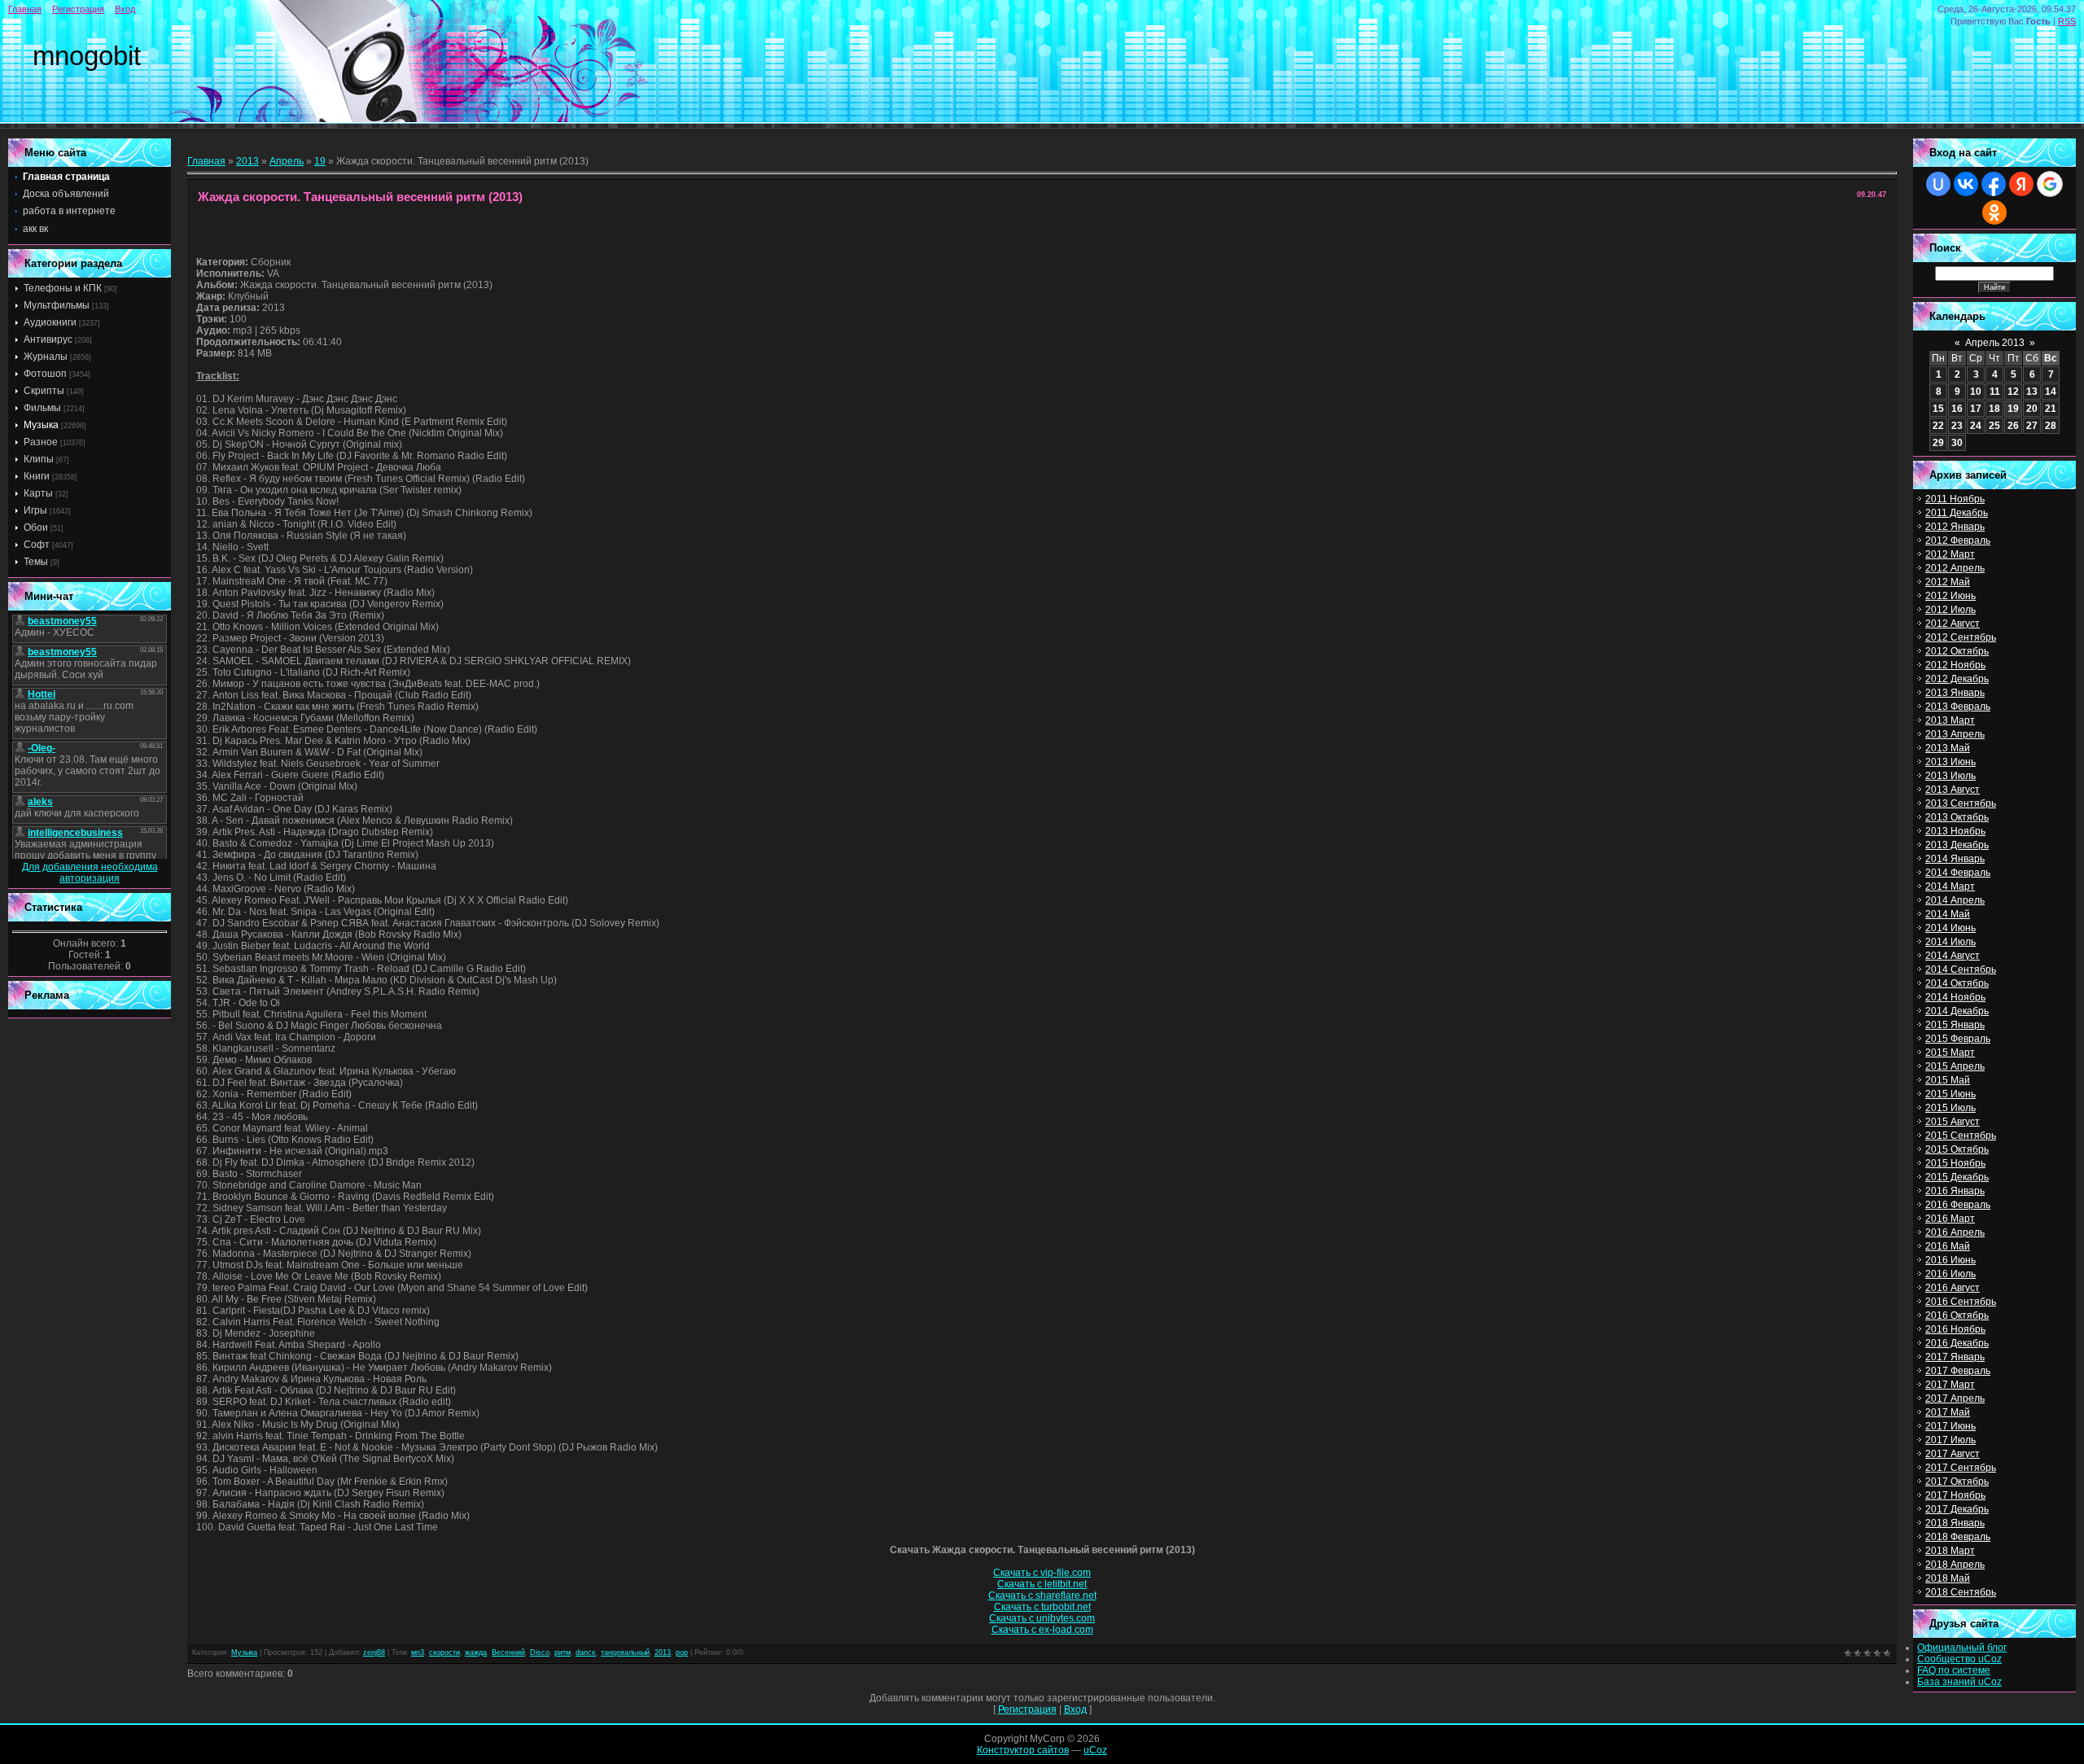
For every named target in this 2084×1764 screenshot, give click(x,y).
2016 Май (1948, 1246)
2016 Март (1950, 1219)
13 (2032, 392)
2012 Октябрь (1957, 651)
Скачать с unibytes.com (1042, 1618)
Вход (125, 9)
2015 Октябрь (1957, 1149)
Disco (540, 1652)
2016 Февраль (1958, 1205)
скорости (444, 1652)
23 (1957, 426)
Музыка (41, 425)
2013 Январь (1955, 693)
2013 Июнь (1950, 762)
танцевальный (625, 1652)
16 (1957, 409)
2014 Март (1950, 886)
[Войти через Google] (2050, 184)
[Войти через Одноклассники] (1994, 212)
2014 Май (1948, 914)
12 (2013, 392)
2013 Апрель (1955, 734)
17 (1976, 409)
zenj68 (374, 1652)
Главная (25, 9)
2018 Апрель (1955, 1565)
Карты (38, 493)
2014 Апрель (1955, 900)
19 (320, 161)
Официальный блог (1962, 1648)
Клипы (39, 459)
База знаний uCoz (1959, 1682)
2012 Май (1948, 582)
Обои (36, 527)
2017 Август (1953, 1454)
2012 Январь (1955, 527)
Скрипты (44, 391)
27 (2032, 426)
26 (2013, 426)
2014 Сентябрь (1961, 970)
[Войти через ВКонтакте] (1966, 184)
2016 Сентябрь (1961, 1302)
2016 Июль (1950, 1274)
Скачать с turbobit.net (1042, 1607)
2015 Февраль (1958, 1039)
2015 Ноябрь (1955, 1163)
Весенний (508, 1652)
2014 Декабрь (1957, 1011)
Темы (36, 562)
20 (2032, 409)
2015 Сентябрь (1961, 1136)
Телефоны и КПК (63, 288)
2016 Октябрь (1957, 1315)
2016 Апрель (1955, 1232)
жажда (476, 1652)
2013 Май (1948, 748)
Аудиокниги (50, 322)
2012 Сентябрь (1961, 637)
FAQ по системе (1954, 1670)
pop (682, 1652)
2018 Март (1950, 1551)
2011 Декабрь (1957, 513)
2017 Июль (1950, 1440)
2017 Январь (1955, 1357)
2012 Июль (1950, 610)
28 (2051, 426)
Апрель (287, 161)
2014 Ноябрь (1955, 997)
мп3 (418, 1652)
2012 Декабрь (1957, 679)
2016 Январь (1955, 1191)
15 (1938, 409)
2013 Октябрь (1957, 817)
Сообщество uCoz (1959, 1659)
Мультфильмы (57, 305)
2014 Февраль (1958, 873)
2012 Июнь (1950, 596)
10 (1976, 392)
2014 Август (1953, 956)
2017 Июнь (1950, 1426)
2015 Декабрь (1957, 1177)
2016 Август (1953, 1288)
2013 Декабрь (1957, 845)
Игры (35, 510)
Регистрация (78, 9)
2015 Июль (1950, 1108)
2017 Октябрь (1957, 1482)
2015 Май (1948, 1080)
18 (1994, 409)
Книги (37, 476)
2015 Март (1950, 1053)
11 (1995, 392)
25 (1994, 426)
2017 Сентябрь (1961, 1468)
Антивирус (48, 339)
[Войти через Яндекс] (2021, 184)
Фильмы (42, 408)
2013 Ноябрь (1955, 831)
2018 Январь (1955, 1523)
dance (586, 1652)
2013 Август (1953, 790)
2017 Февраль (1958, 1371)
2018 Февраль (1958, 1537)
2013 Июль (1950, 776)
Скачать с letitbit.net (1042, 1584)
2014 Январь (1955, 859)
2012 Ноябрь (1955, 665)
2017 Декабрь (1957, 1509)
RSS (2067, 21)
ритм (563, 1652)
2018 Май (1948, 1578)
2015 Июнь (1950, 1094)
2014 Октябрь (1957, 983)
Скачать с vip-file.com (1042, 1573)
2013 (247, 161)
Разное (41, 442)
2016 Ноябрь (1955, 1329)
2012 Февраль (1958, 541)
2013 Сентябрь (1961, 803)
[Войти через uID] (1938, 184)
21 (2051, 409)
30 (1957, 443)
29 (1938, 443)
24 (1976, 426)
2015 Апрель (1955, 1066)
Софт (37, 545)
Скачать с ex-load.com (1042, 1630)
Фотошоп (45, 374)
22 (1938, 426)
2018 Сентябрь (1961, 1592)
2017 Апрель (1955, 1399)
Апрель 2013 (1995, 343)
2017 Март (1950, 1385)
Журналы (46, 357)
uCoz (1095, 1750)
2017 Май (1948, 1412)
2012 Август (1953, 624)
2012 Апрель (1955, 568)
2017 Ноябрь (1955, 1495)
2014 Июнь (1950, 928)
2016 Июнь (1950, 1260)
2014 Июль (1950, 942)
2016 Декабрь (1957, 1343)
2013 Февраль (1958, 707)
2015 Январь (1955, 1025)
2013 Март (1950, 720)
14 (2051, 392)
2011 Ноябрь (1955, 499)
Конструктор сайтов (1023, 1750)
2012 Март (1950, 554)
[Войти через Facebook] (1994, 184)
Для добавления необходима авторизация (90, 873)
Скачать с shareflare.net (1042, 1595)
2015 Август (1953, 1122)
